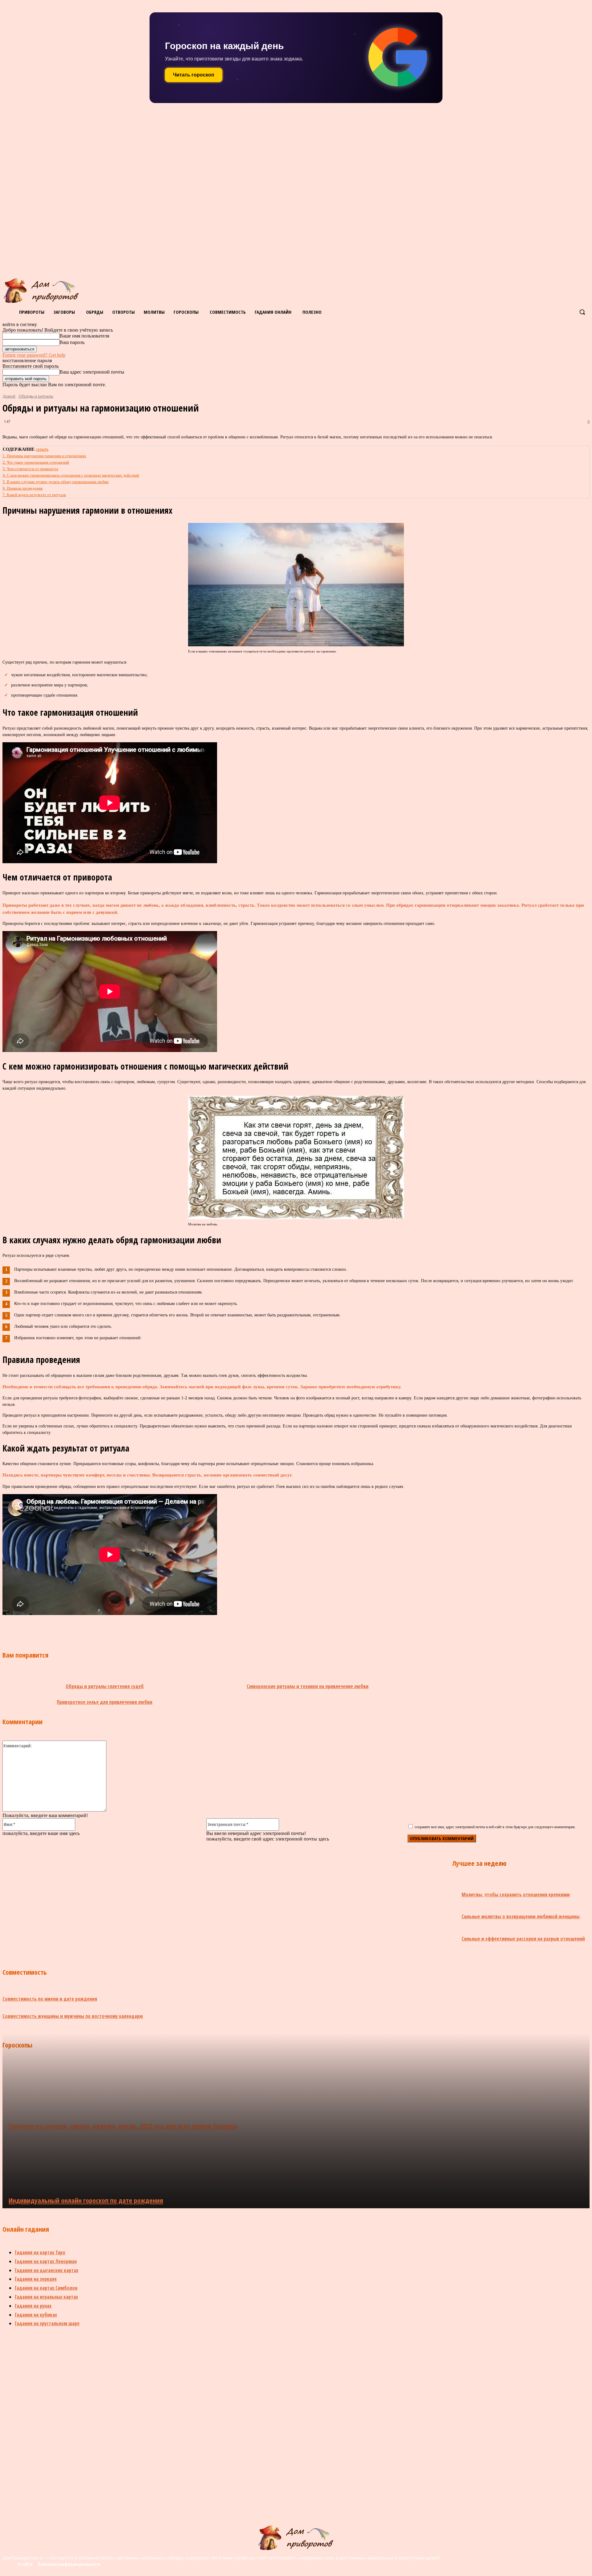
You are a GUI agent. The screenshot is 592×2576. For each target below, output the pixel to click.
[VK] (92, 1628)
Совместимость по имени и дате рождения (50, 1999)
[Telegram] (158, 1628)
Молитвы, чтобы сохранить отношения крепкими (516, 1895)
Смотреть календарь (199, 75)
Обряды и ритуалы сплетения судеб (105, 1686)
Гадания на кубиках (36, 2315)
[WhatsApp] (180, 1628)
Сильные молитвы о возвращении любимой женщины (521, 1916)
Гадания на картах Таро (40, 2252)
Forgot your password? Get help (34, 355)
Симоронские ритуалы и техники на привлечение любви (308, 1686)
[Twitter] (113, 1628)
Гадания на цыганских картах (47, 2270)
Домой (9, 396)
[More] (202, 1628)
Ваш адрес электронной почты (92, 372)
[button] (582, 312)
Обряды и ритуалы (36, 396)
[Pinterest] (136, 1628)
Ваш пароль (72, 342)
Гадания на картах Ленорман (46, 2261)
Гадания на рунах (33, 2306)
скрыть (42, 449)
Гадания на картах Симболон (46, 2288)
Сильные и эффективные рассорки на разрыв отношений (523, 1939)
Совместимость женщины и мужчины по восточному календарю (73, 2016)
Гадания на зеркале (36, 2279)
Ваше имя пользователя (84, 336)
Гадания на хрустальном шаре (47, 2323)
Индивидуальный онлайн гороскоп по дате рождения (86, 2200)
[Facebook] (70, 1628)
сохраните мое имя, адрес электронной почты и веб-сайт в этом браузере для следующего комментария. (495, 1827)
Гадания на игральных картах (46, 2297)
